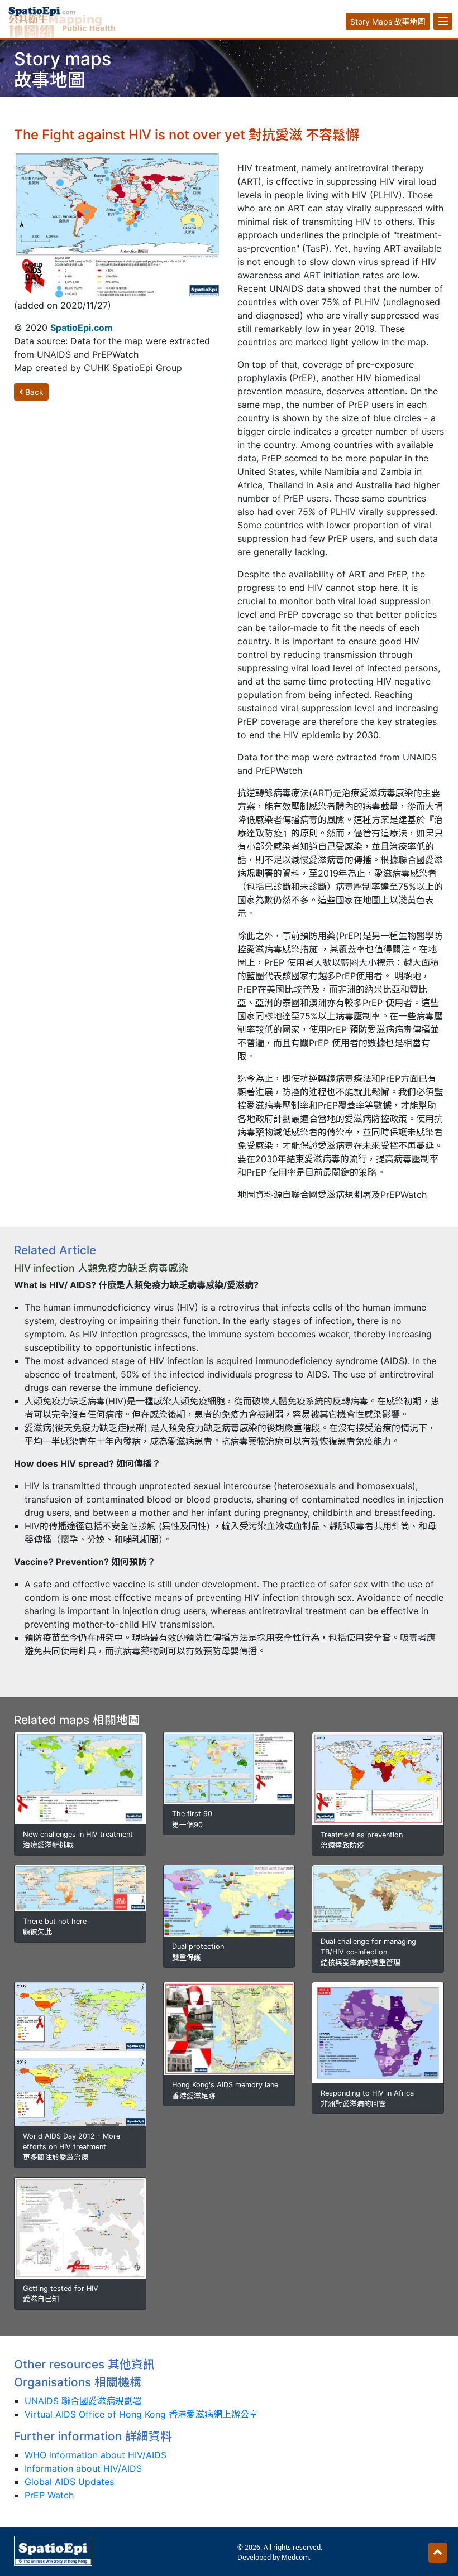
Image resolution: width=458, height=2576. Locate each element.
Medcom (295, 2557)
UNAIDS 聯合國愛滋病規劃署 (83, 2401)
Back (33, 392)
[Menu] (443, 21)
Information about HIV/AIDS (83, 2468)
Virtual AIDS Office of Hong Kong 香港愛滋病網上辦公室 (141, 2414)
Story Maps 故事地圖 (388, 21)
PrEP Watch (49, 2495)
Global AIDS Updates (69, 2482)
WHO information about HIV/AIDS (96, 2455)
